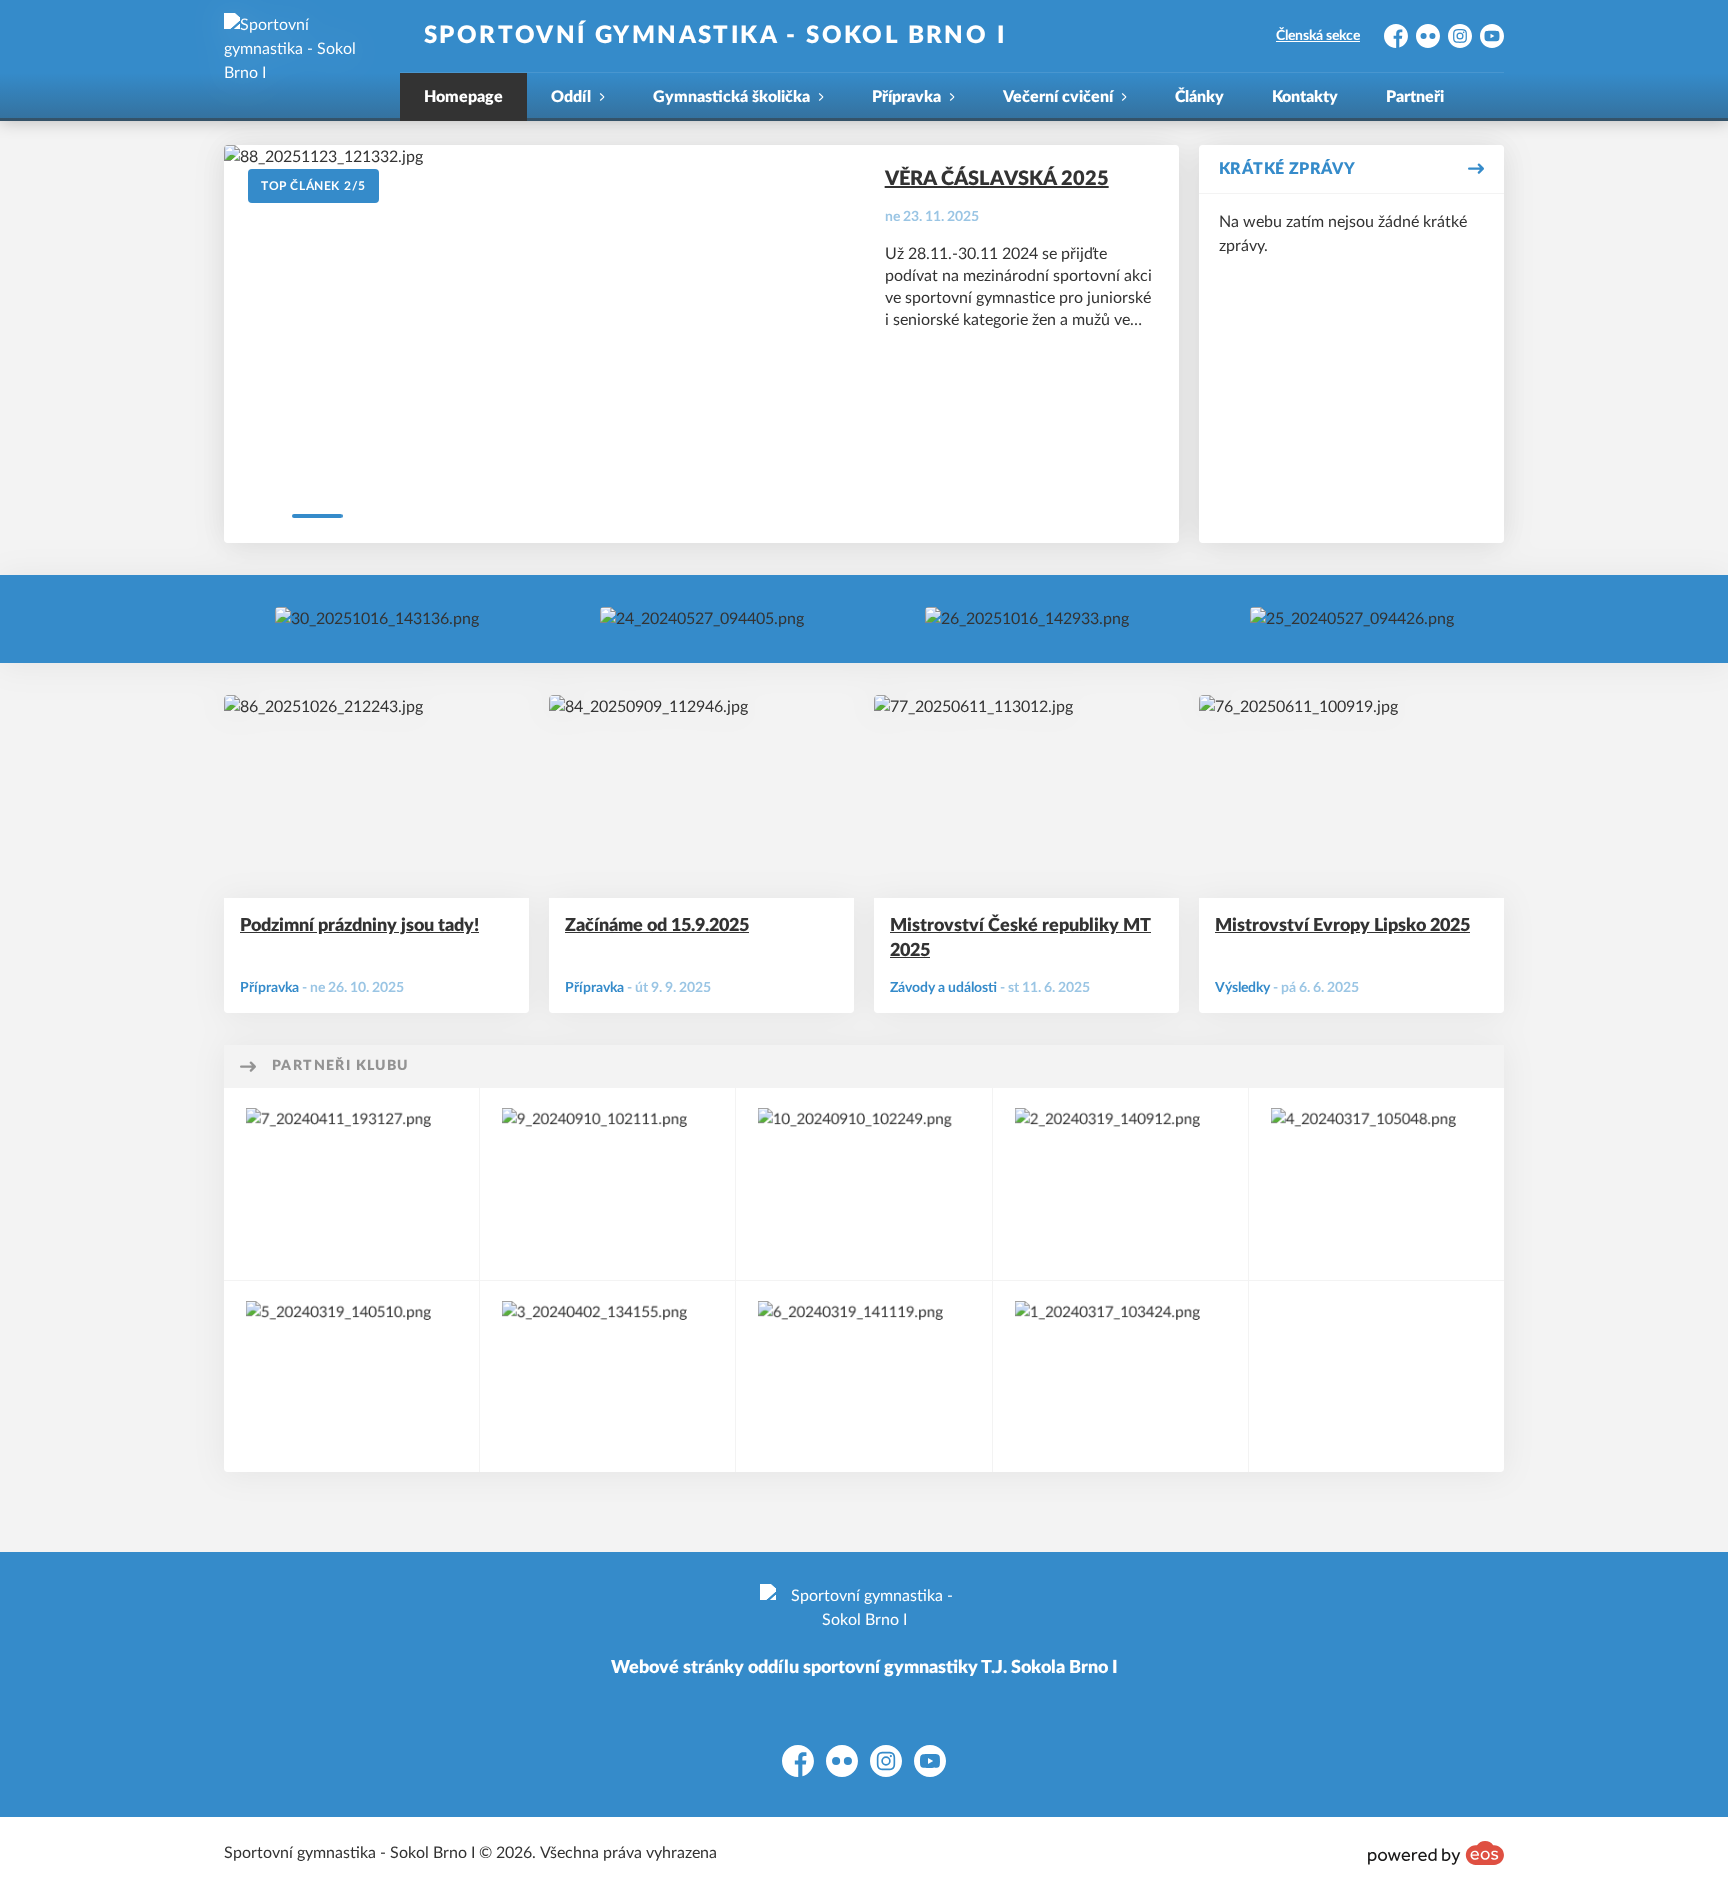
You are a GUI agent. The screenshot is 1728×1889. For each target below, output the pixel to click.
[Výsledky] (377, 619)
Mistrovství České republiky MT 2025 (1020, 938)
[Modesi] (607, 1376)
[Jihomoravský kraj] (1376, 1183)
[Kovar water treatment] (351, 1376)
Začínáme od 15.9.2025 (657, 926)
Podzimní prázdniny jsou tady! (359, 926)
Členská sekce (1318, 36)
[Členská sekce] (702, 619)
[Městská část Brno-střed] (351, 1183)
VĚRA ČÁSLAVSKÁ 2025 (997, 179)
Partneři (1415, 97)
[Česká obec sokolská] (607, 1183)
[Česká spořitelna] (1120, 1376)
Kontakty (1305, 97)
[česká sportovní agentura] (863, 1376)
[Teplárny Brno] (863, 1183)
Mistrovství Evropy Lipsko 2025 (1342, 926)
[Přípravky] (1352, 619)
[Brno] (1120, 1183)
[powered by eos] (1436, 1853)
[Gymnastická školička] (1027, 619)
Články (1199, 97)
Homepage (463, 97)
